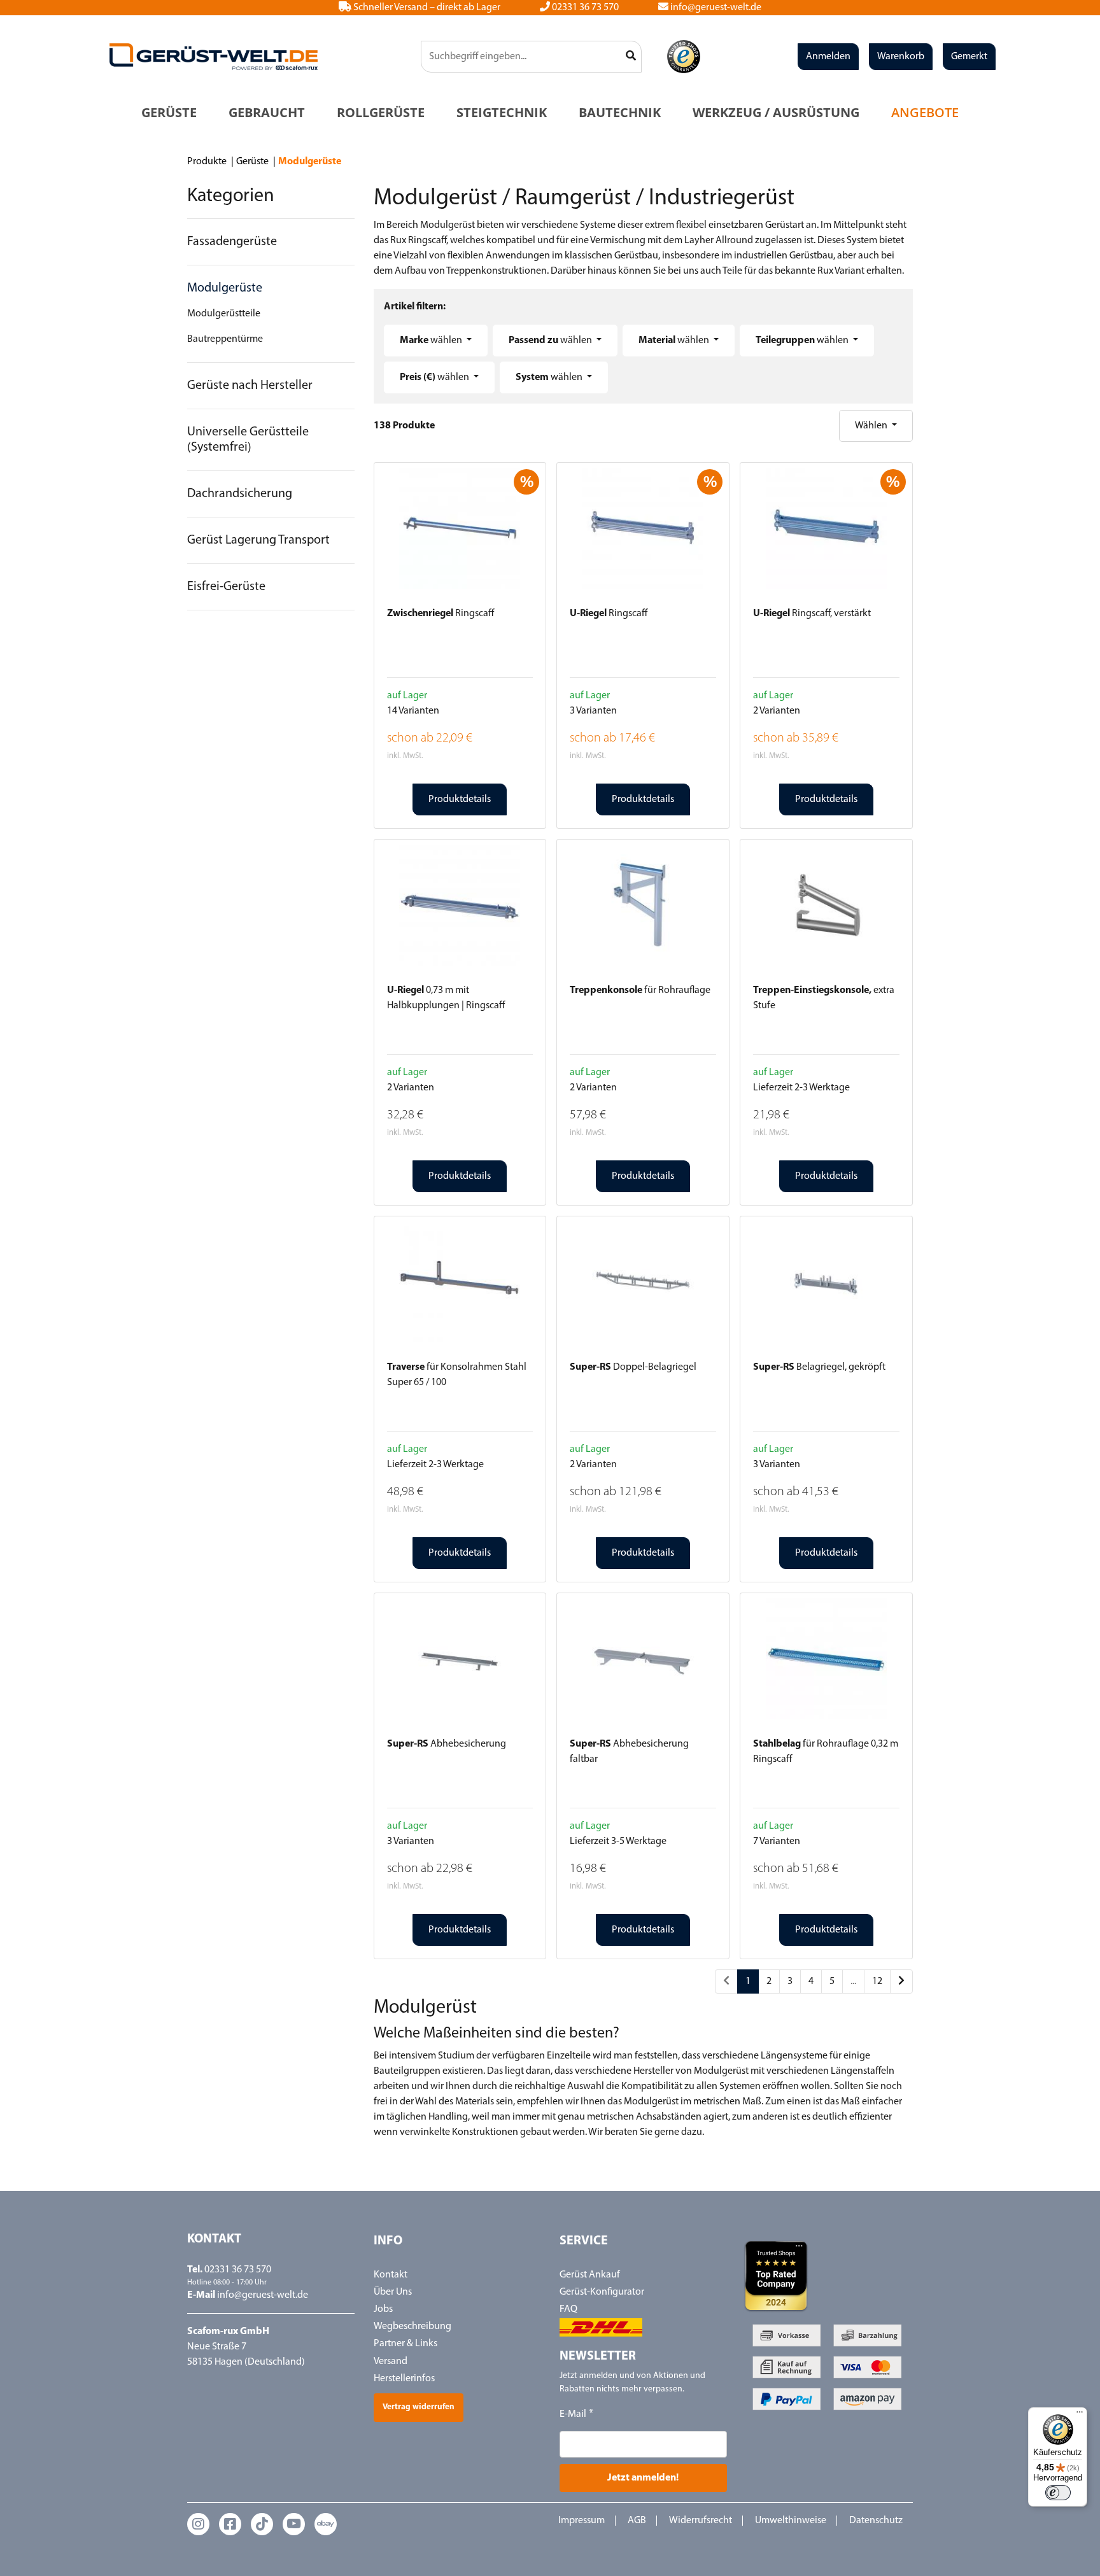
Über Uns (393, 2292)
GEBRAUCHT (267, 112)
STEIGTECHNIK (502, 112)
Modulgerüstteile (224, 314)
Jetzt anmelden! (643, 2478)
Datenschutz (876, 2521)
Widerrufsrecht (701, 2521)
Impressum (582, 2521)
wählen (432, 341)
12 (877, 1981)
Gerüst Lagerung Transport (258, 540)
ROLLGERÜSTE (381, 112)
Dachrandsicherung (240, 494)
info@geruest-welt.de (715, 8)
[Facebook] (230, 2524)
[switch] (1058, 2493)
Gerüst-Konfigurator (602, 2292)
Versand (391, 2361)
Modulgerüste (225, 288)
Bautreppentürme (225, 339)
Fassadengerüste (232, 242)
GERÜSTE (169, 112)
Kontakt (391, 2275)
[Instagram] (198, 2524)
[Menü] (1080, 2415)
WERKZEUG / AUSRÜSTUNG (776, 112)
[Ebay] (326, 2524)
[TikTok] (262, 2524)
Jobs (383, 2309)
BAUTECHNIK (620, 112)
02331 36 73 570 (584, 8)
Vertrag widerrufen (419, 2407)
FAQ (568, 2309)
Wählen (872, 426)
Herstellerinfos (404, 2379)
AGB (637, 2521)
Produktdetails (460, 799)
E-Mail (573, 2414)
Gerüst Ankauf (590, 2275)
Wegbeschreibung (412, 2326)
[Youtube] (294, 2524)
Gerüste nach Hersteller (250, 386)
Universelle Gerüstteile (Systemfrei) (248, 440)
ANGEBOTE (925, 112)
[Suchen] (631, 57)
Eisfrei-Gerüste (226, 587)
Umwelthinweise (791, 2521)
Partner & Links (405, 2344)
